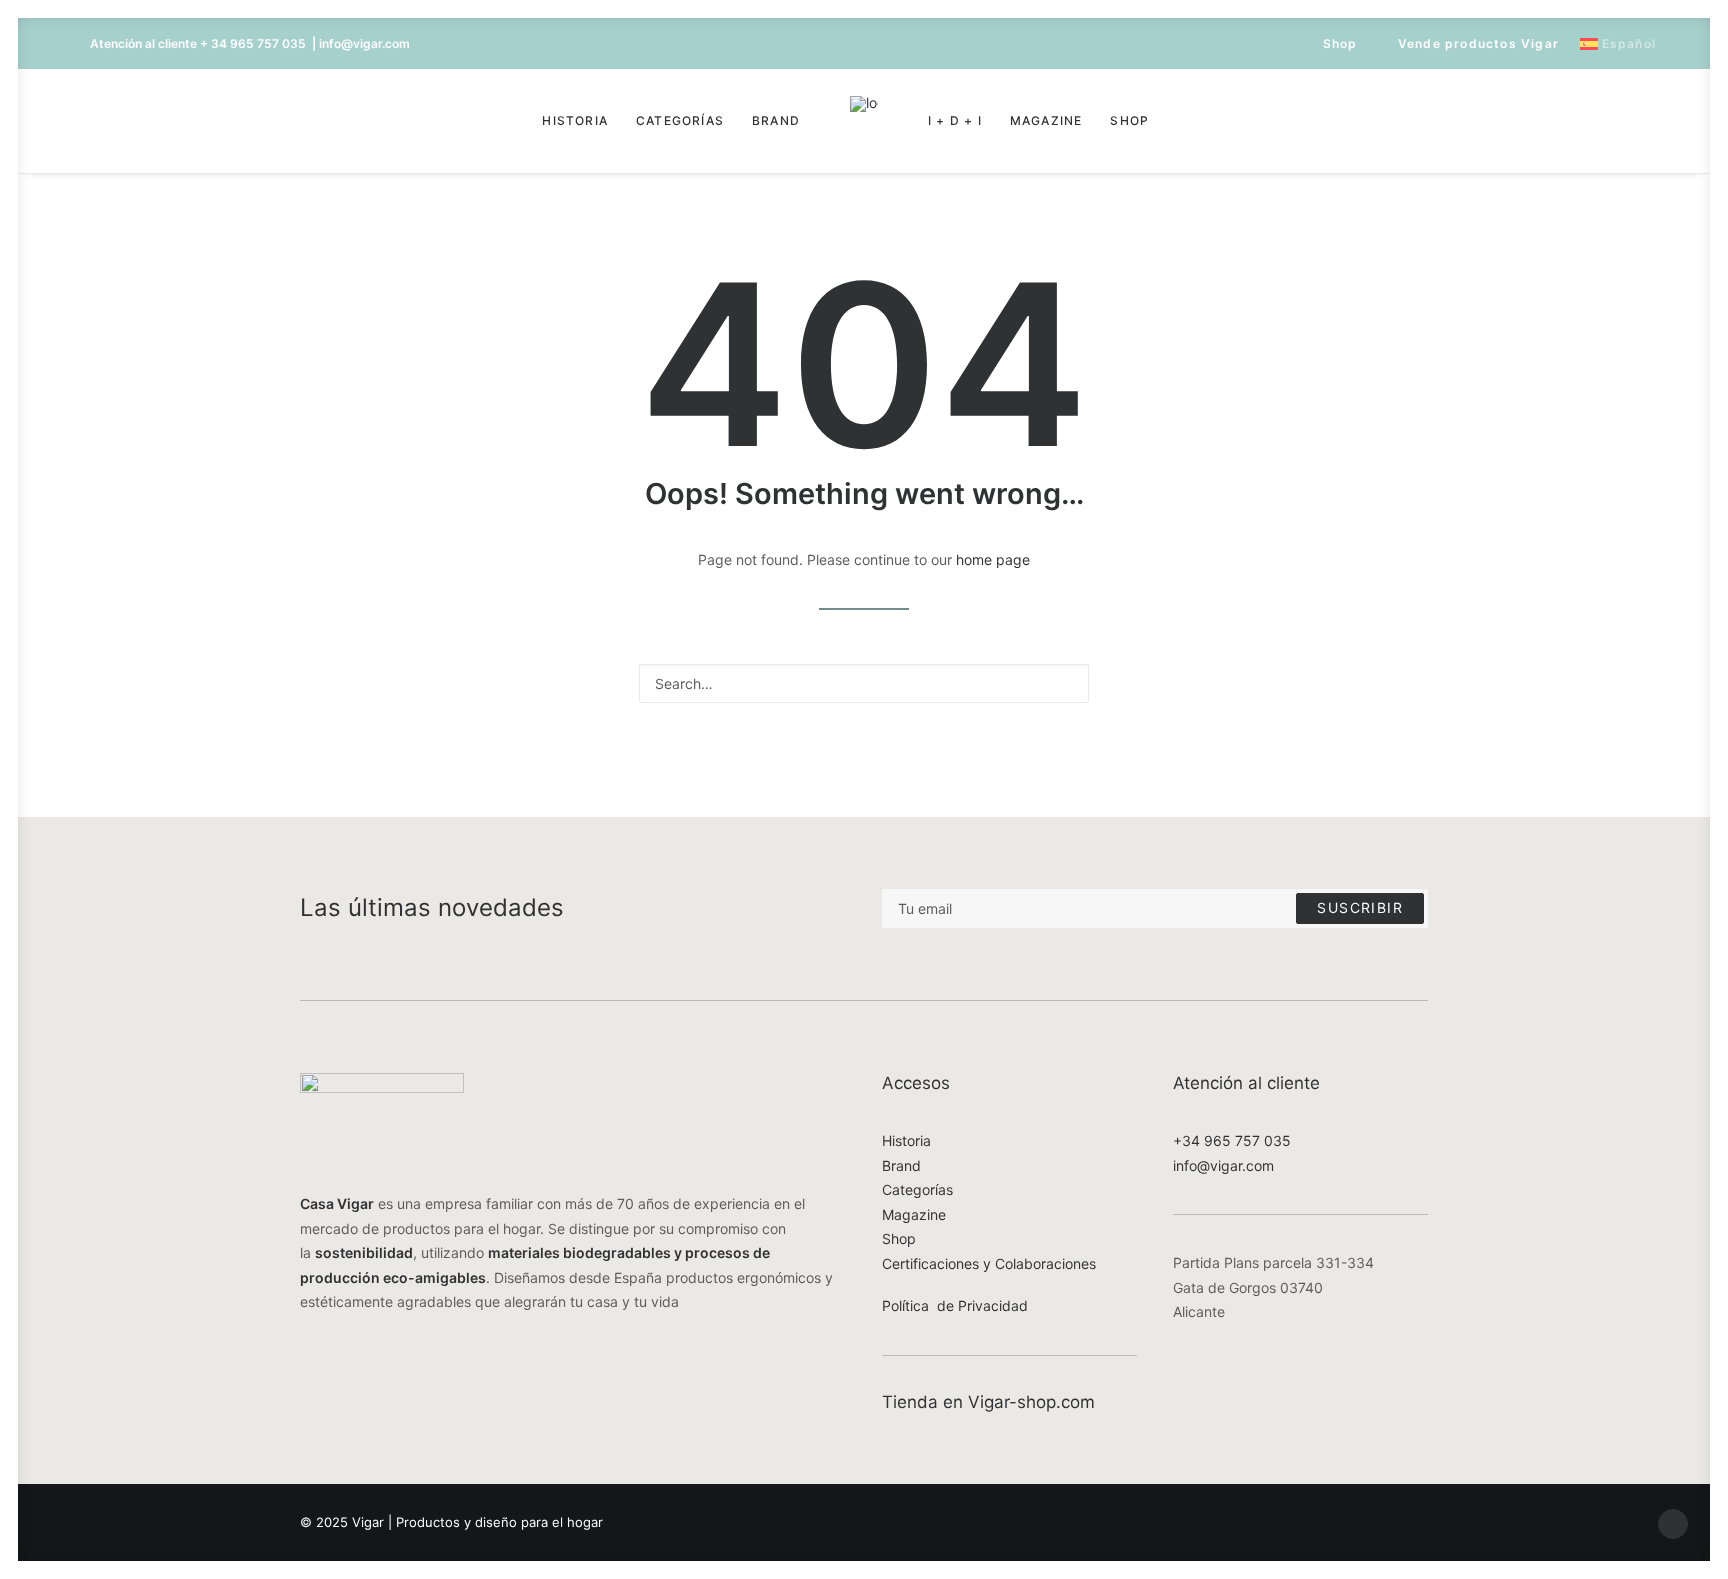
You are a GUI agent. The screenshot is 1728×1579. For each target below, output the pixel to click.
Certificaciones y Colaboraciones (989, 1263)
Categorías (680, 120)
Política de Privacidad (955, 1305)
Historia (575, 120)
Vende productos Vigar (1478, 43)
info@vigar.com (1223, 1165)
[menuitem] (1331, 43)
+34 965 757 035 (1232, 1140)
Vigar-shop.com (1031, 1402)
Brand (776, 120)
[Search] (864, 683)
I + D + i (955, 120)
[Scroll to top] (1673, 1522)
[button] (103, 121)
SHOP (1129, 120)
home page (993, 559)
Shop (1340, 43)
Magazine (1046, 120)
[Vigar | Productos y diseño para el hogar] (864, 121)
